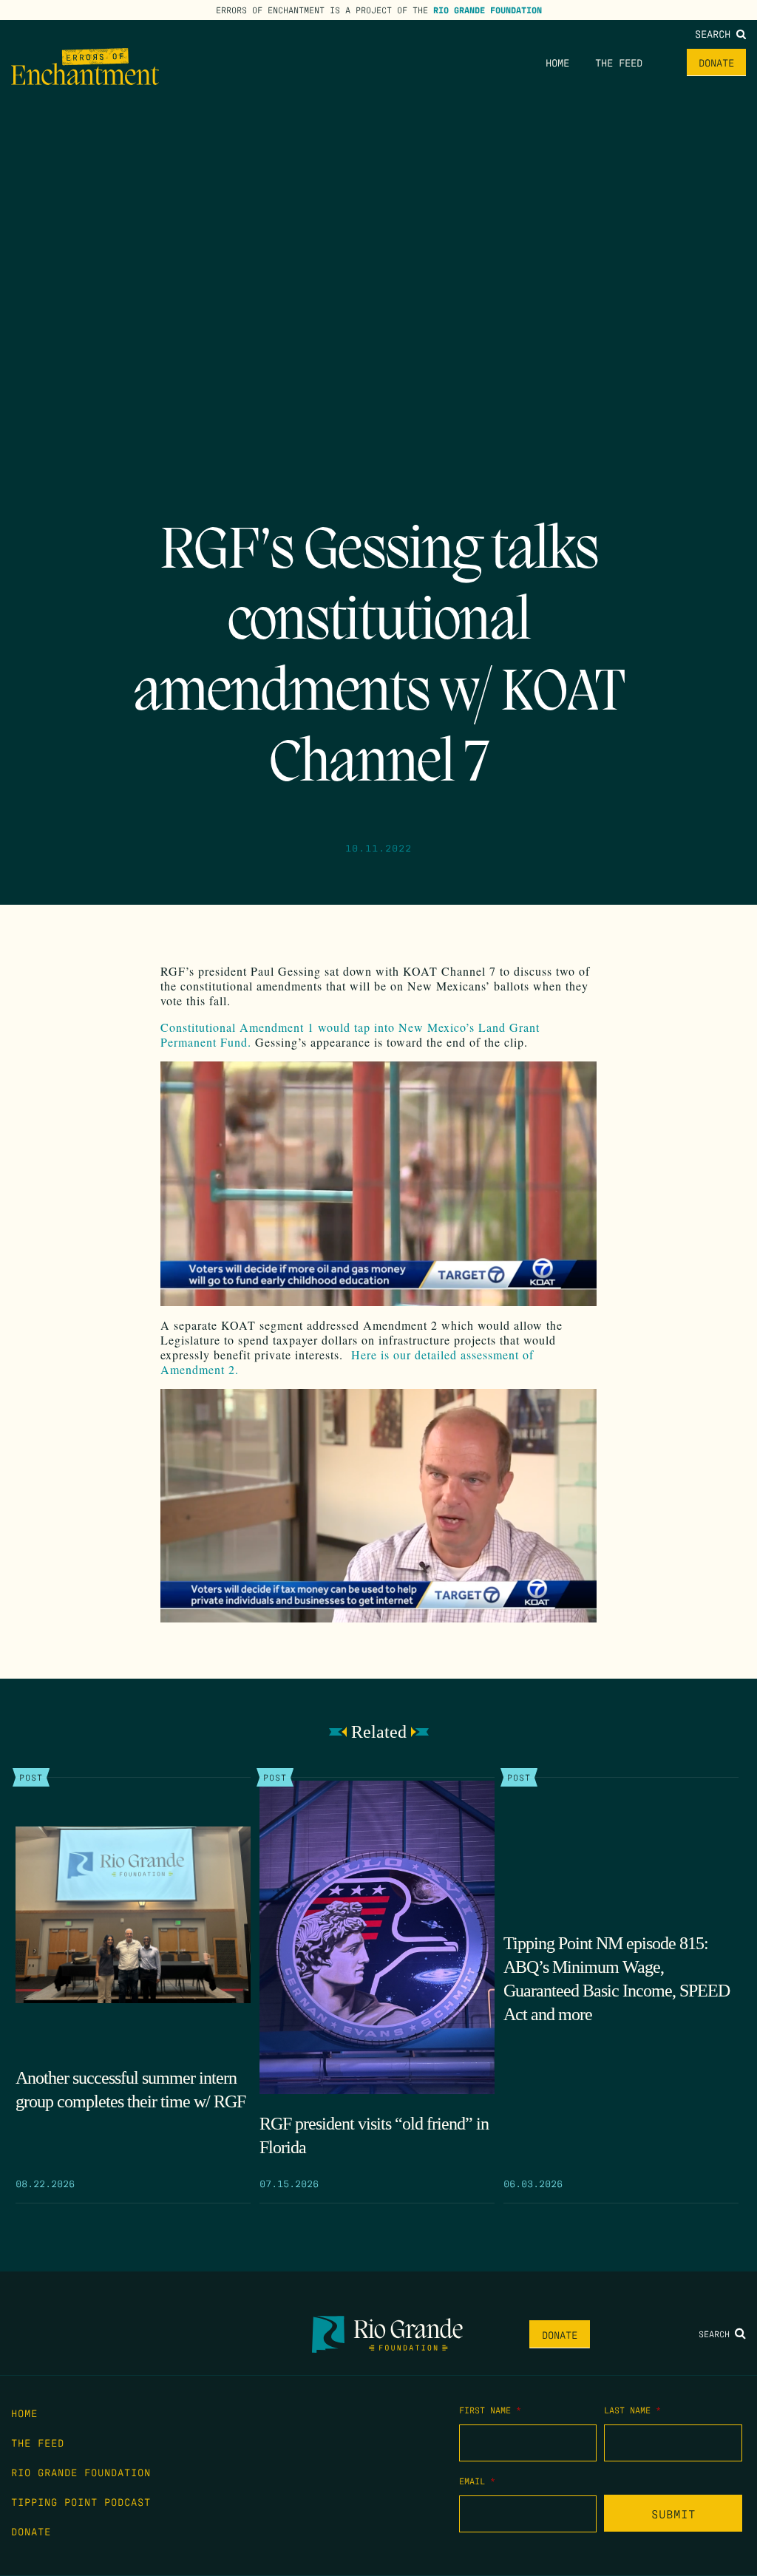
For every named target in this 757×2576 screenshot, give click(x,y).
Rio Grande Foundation (488, 10)
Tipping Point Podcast (81, 2501)
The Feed (619, 62)
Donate (716, 62)
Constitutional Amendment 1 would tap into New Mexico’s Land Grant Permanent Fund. (350, 1034)
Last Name (632, 2410)
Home (557, 62)
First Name (490, 2410)
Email (477, 2481)
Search (716, 33)
